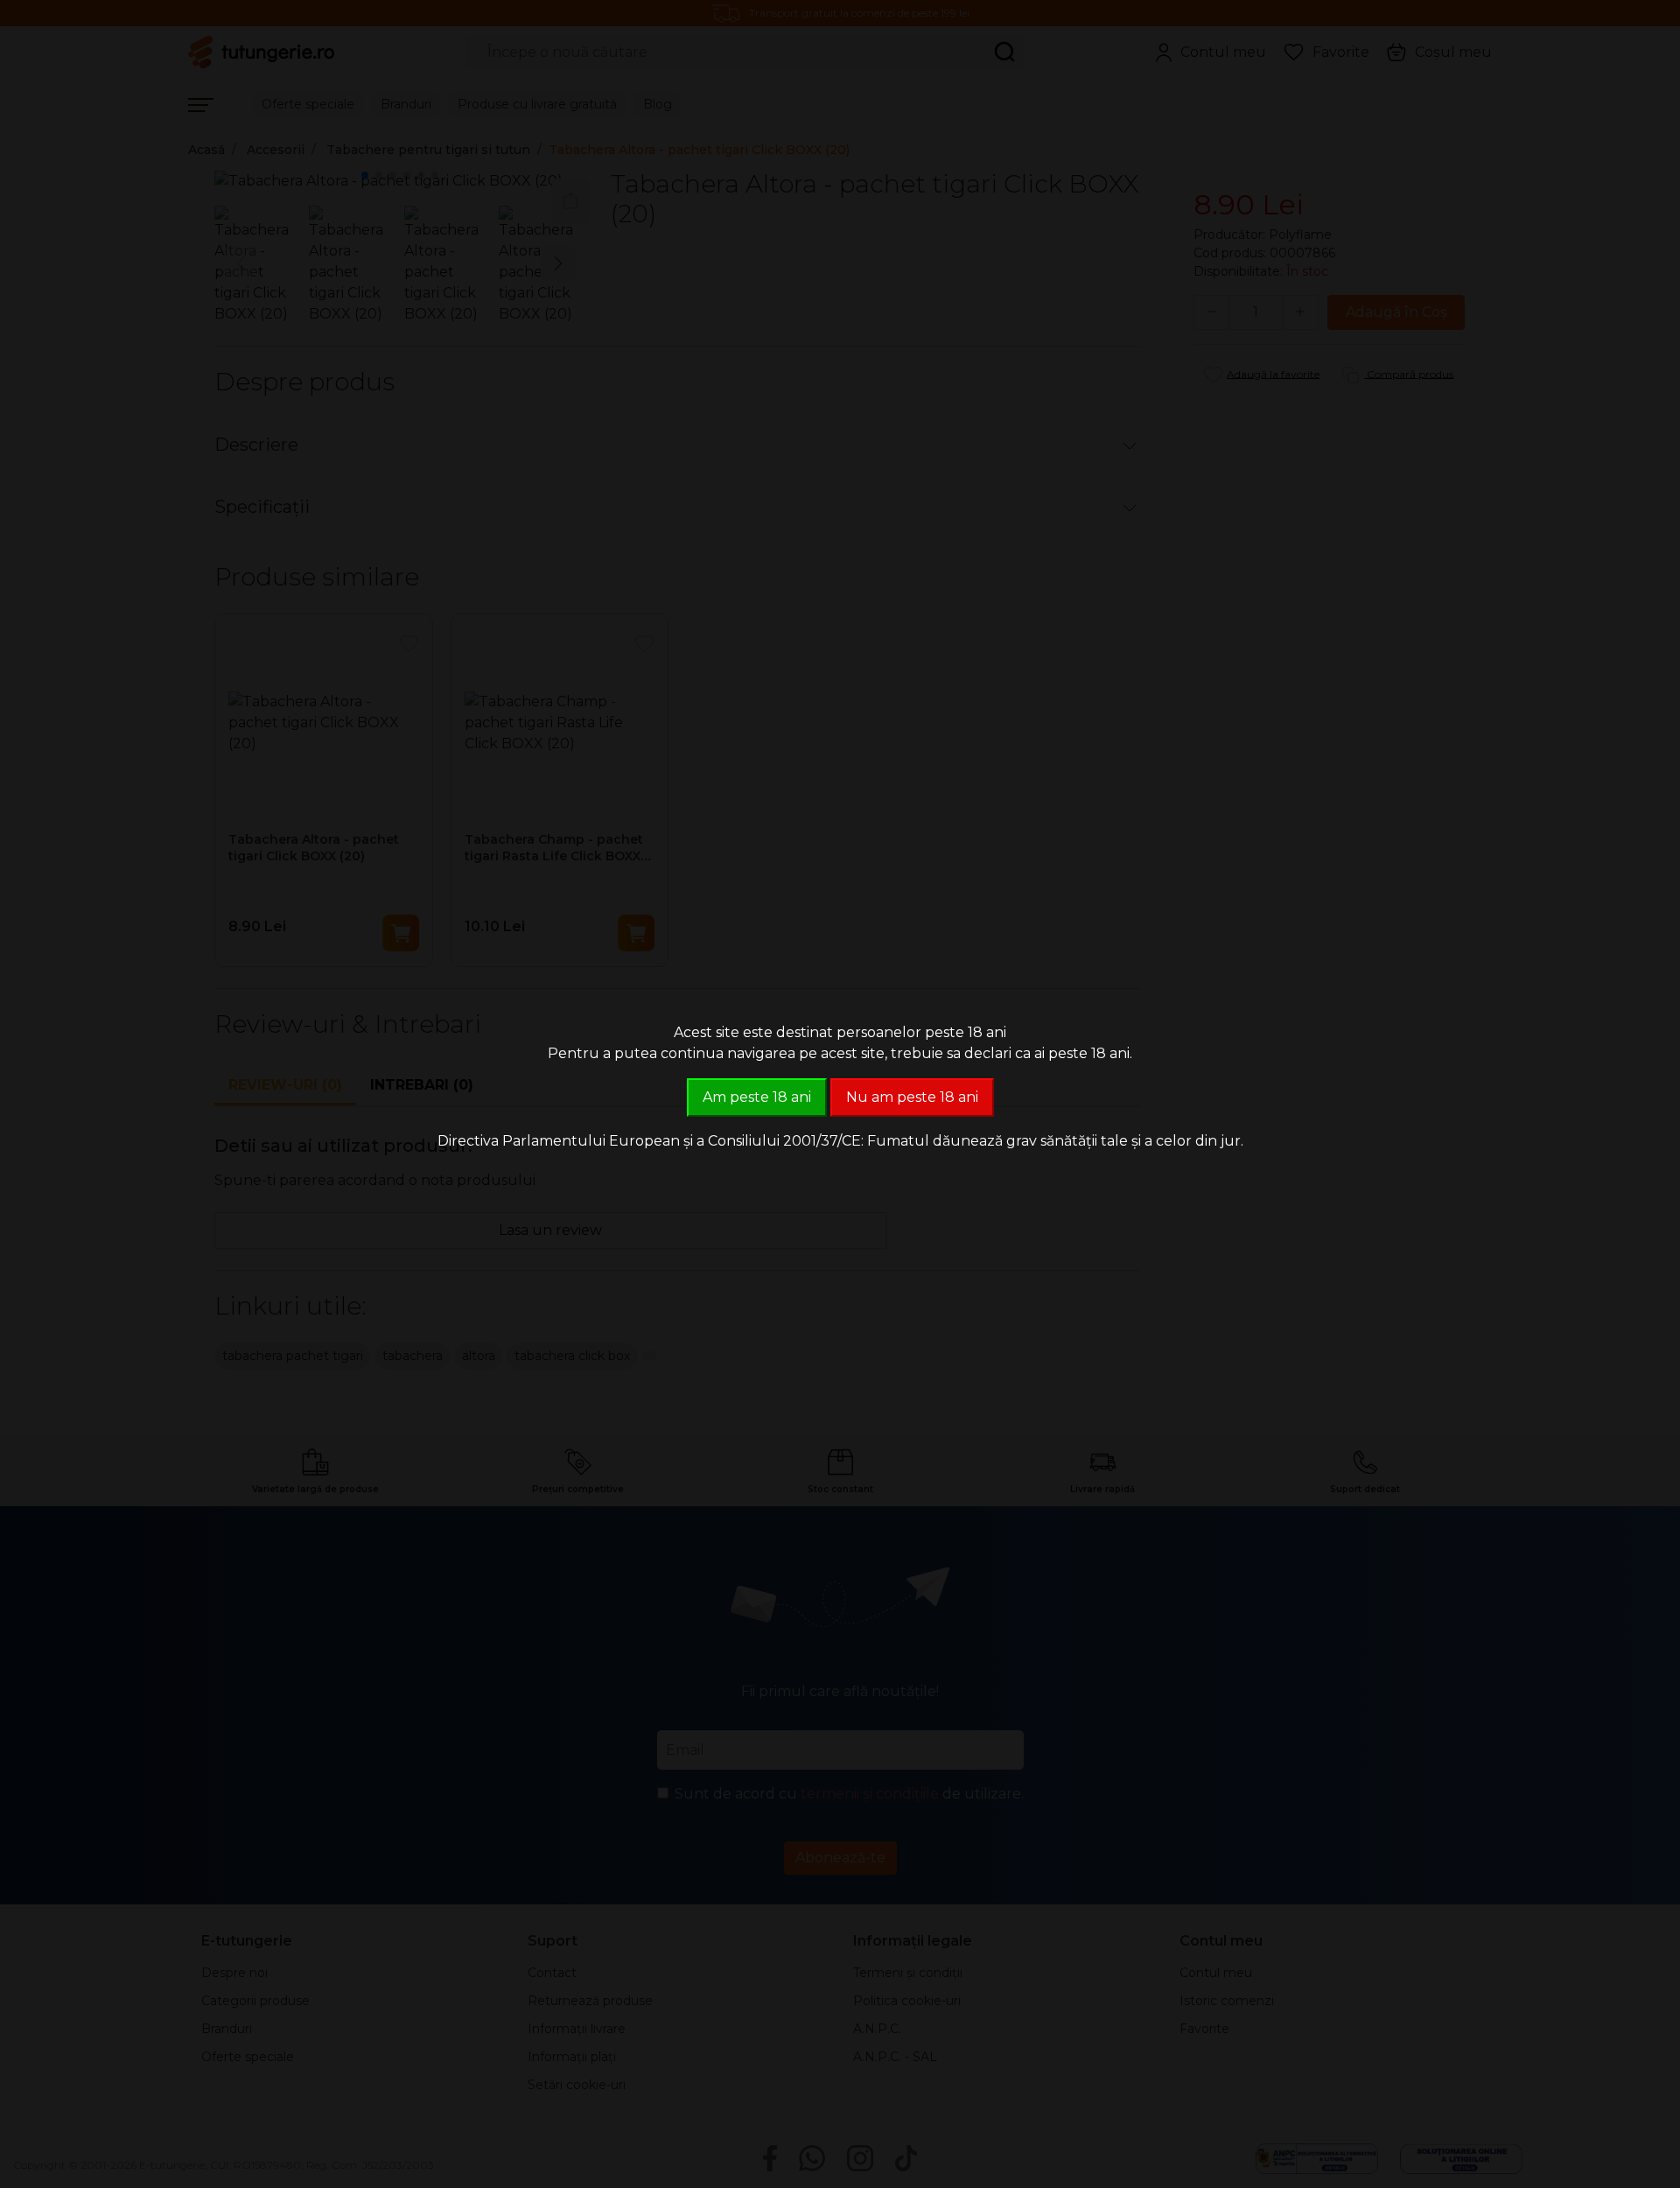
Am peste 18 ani (757, 1097)
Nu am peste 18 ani (912, 1097)
